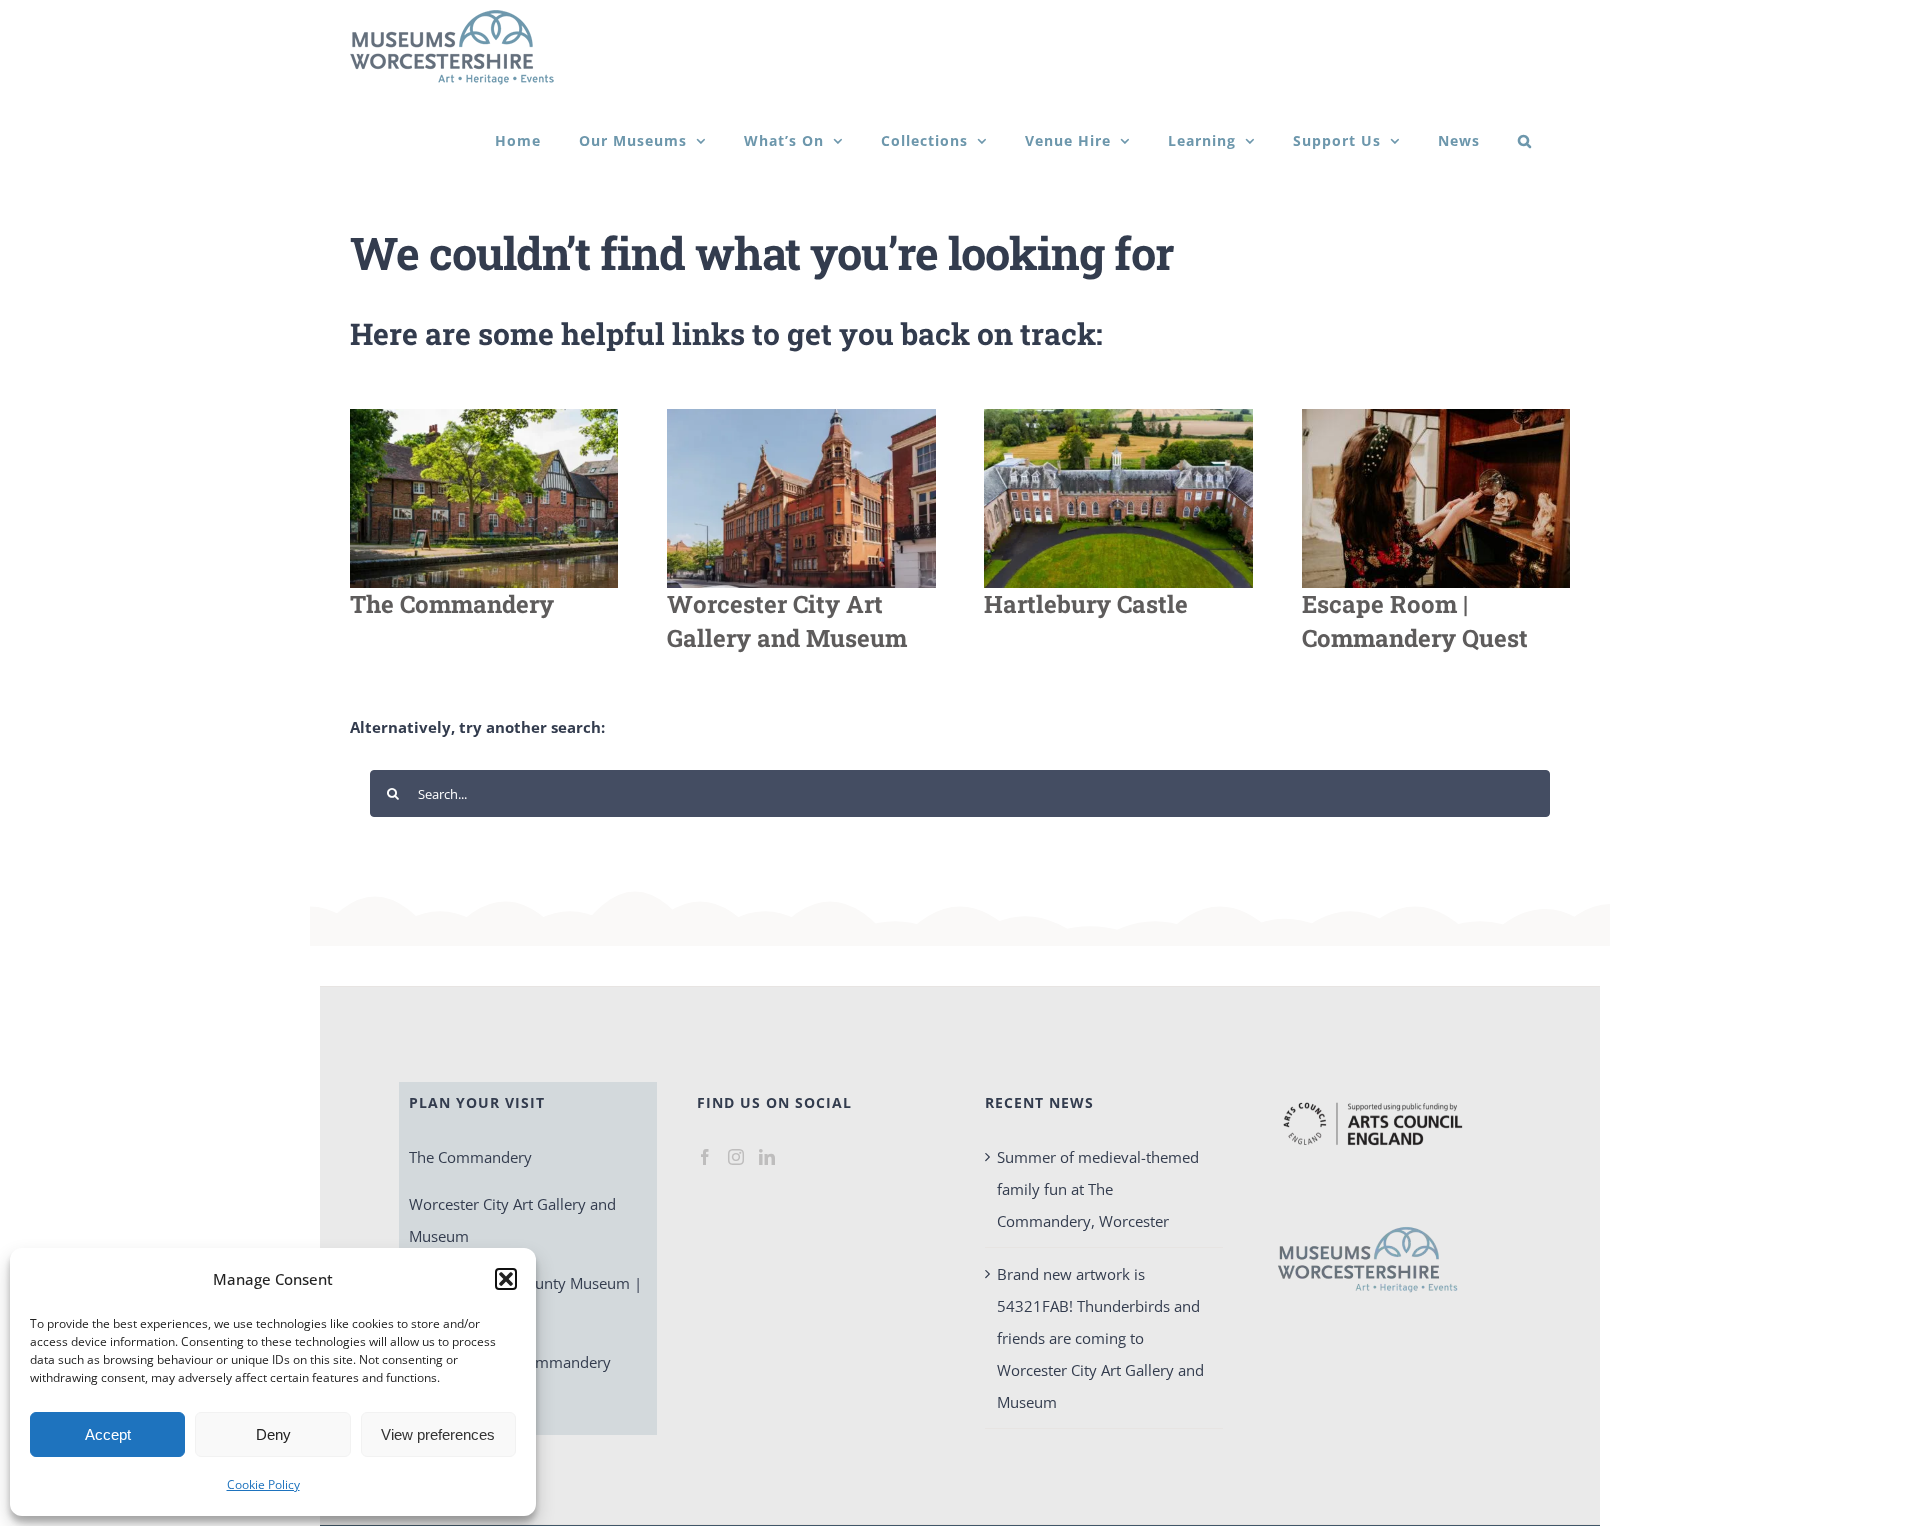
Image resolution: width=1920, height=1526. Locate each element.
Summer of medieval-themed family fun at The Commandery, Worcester (1098, 1189)
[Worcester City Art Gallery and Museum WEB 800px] (801, 416)
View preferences (438, 1434)
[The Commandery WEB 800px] (484, 416)
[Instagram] (736, 1157)
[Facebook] (705, 1157)
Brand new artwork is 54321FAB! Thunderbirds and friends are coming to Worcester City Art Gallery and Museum (1100, 1338)
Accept (108, 1434)
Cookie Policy (263, 1484)
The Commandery (470, 1157)
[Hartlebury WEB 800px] (1118, 416)
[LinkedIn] (767, 1157)
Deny (273, 1434)
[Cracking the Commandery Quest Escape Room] (1436, 416)
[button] (506, 1279)
